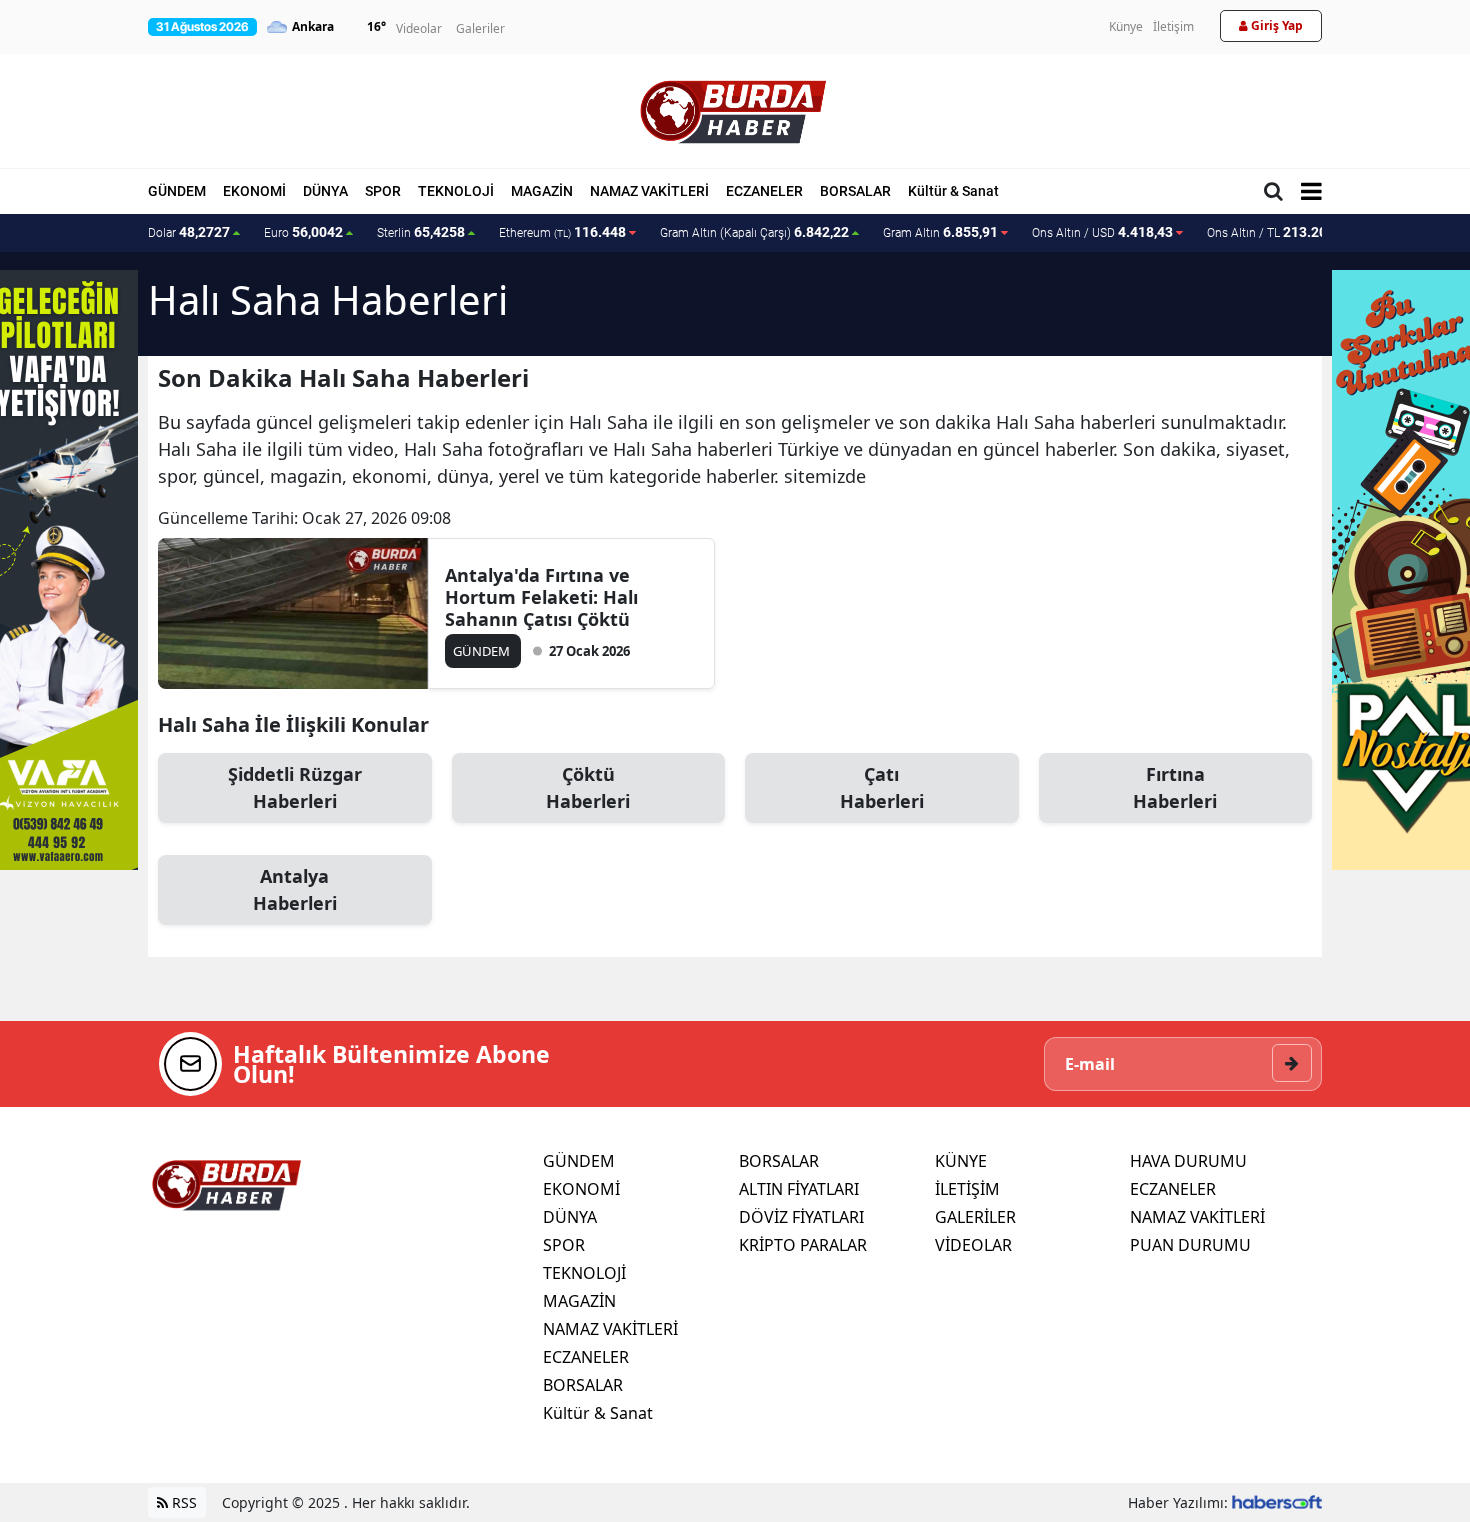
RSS (182, 1502)
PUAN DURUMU (1190, 1245)
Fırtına (1175, 787)
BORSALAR (855, 191)
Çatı (882, 787)
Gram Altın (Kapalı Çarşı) (754, 232)
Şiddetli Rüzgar (295, 787)
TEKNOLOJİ (456, 191)
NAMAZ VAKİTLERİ (649, 191)
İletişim (1173, 26)
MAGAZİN (542, 191)
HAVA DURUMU (1188, 1161)
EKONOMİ (254, 191)
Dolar (189, 232)
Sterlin (421, 232)
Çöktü (588, 787)
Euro (303, 232)
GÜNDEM (177, 191)
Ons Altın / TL (1280, 232)
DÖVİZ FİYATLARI (801, 1217)
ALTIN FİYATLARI (799, 1189)
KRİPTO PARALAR (803, 1245)
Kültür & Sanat (953, 191)
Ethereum (562, 232)
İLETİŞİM (967, 1189)
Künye (1126, 26)
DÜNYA (325, 191)
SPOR (383, 191)
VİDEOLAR (973, 1245)
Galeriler (480, 28)
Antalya (295, 889)
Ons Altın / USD (1102, 232)
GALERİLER (975, 1217)
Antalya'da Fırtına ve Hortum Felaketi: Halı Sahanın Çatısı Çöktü (541, 597)
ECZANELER (764, 191)
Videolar (419, 28)
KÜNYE (961, 1161)
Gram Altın (940, 232)
